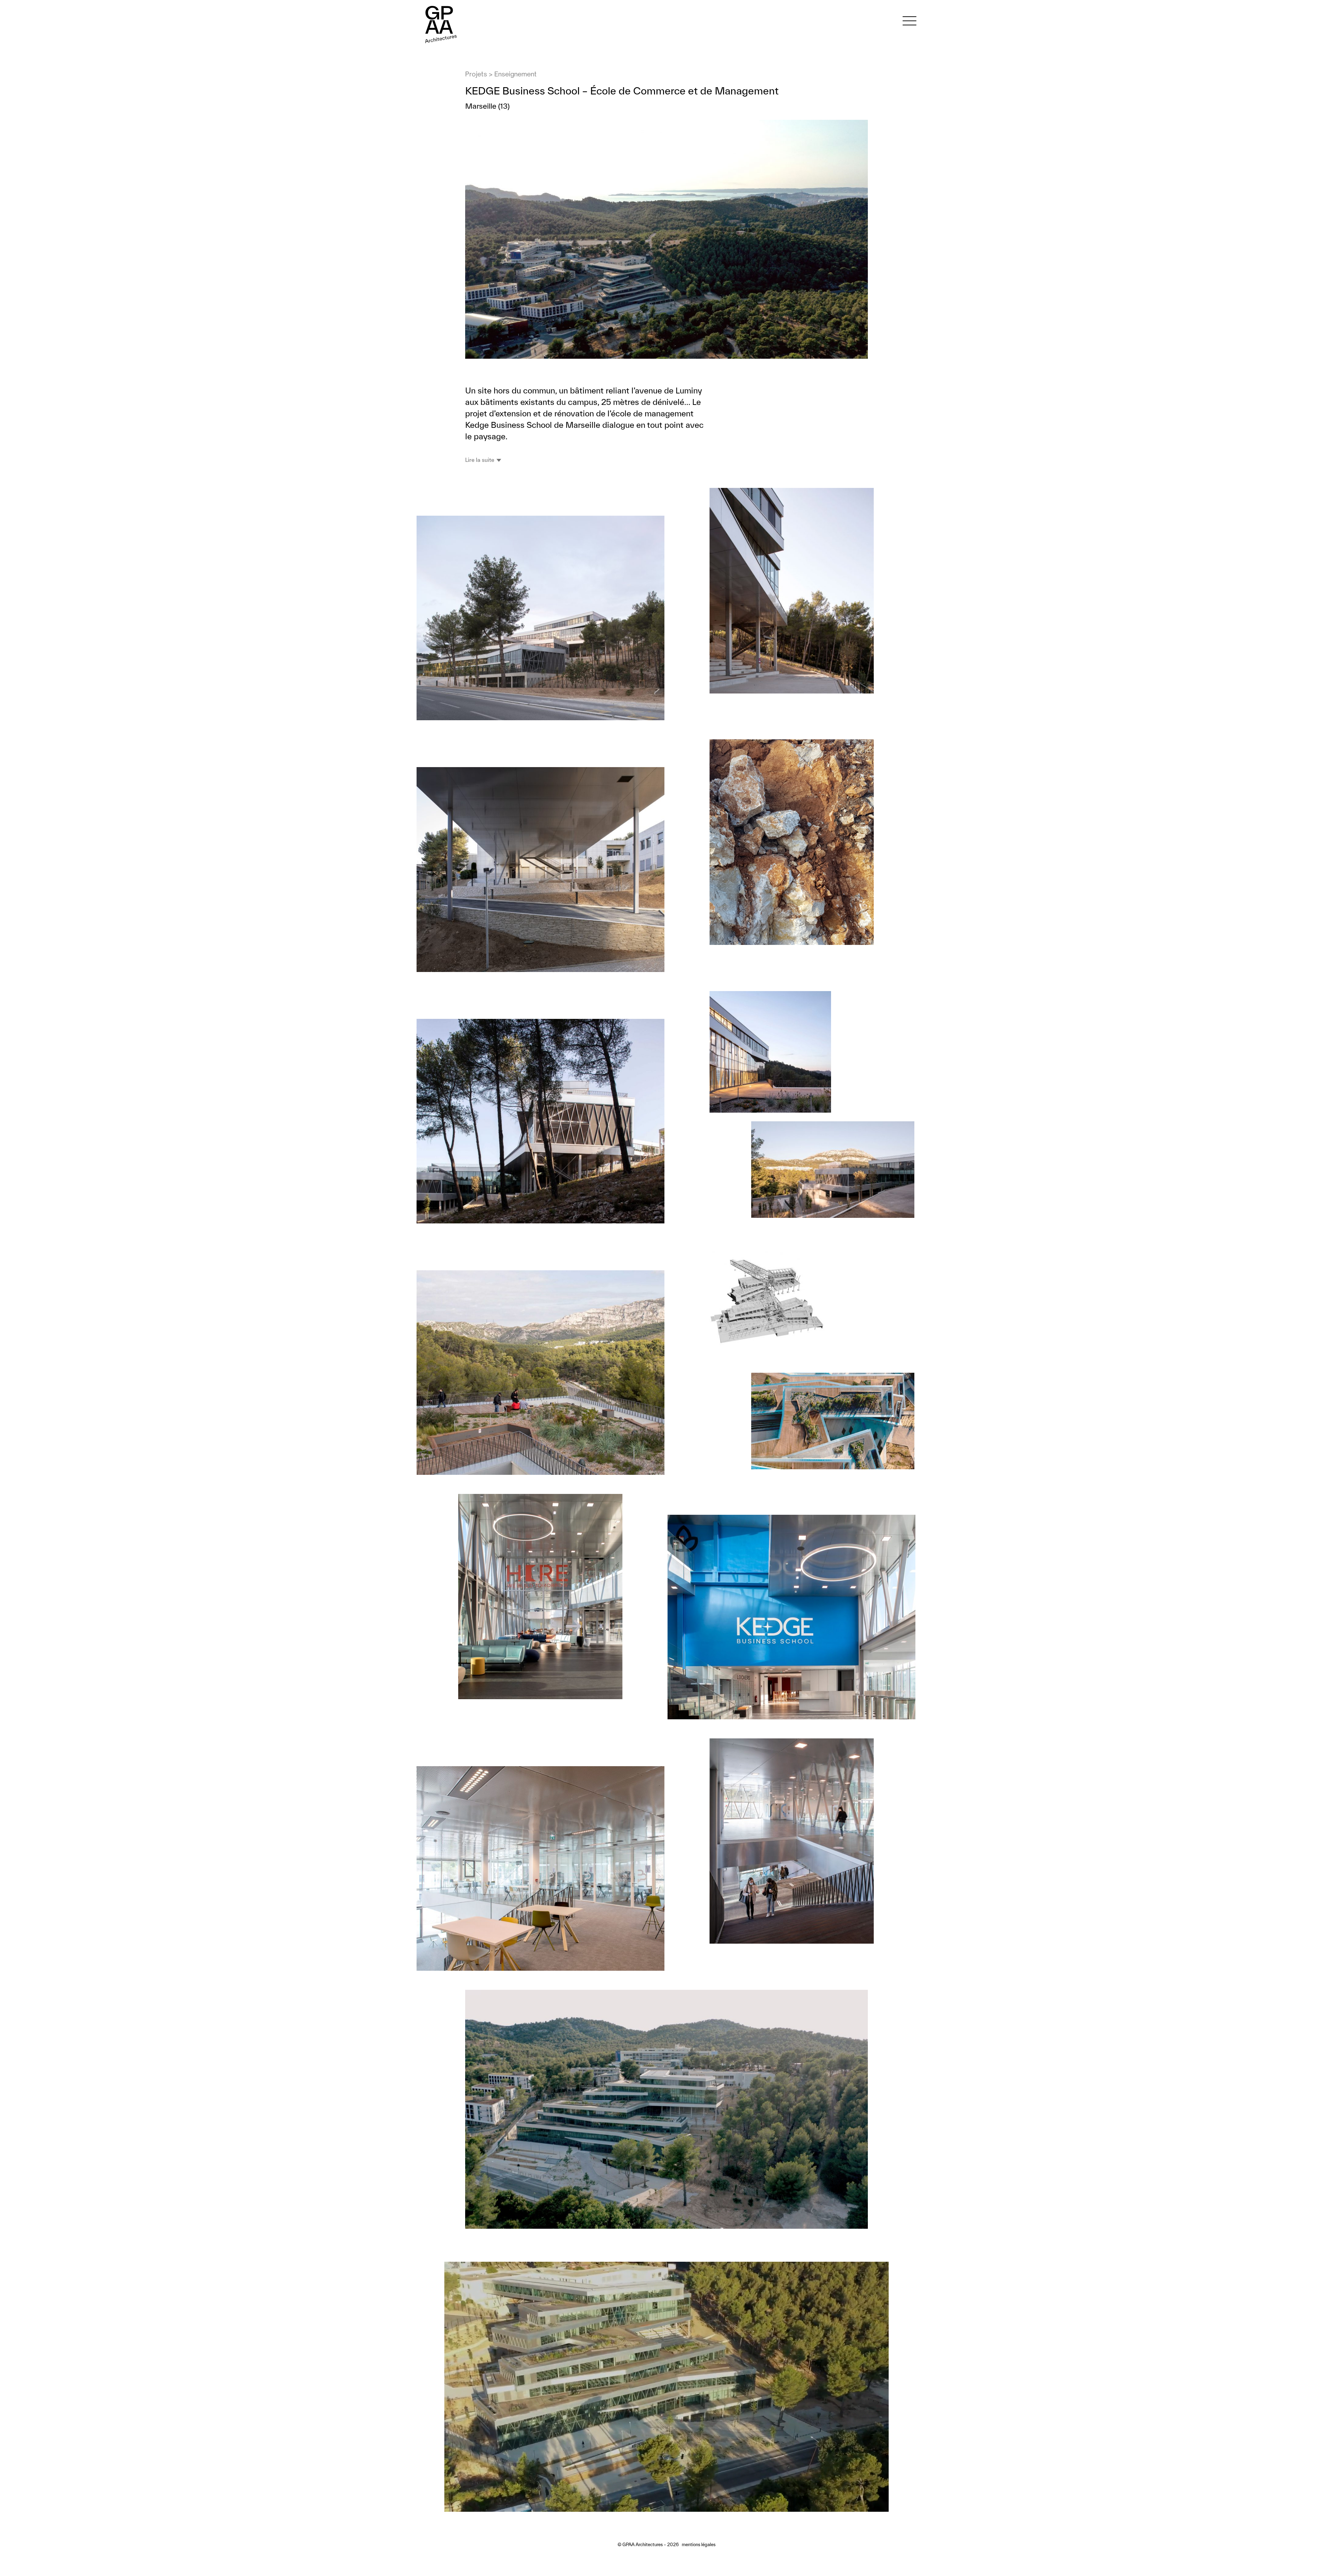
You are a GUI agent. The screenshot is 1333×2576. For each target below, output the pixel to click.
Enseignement (515, 74)
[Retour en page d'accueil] (440, 47)
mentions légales (699, 2545)
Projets (476, 74)
